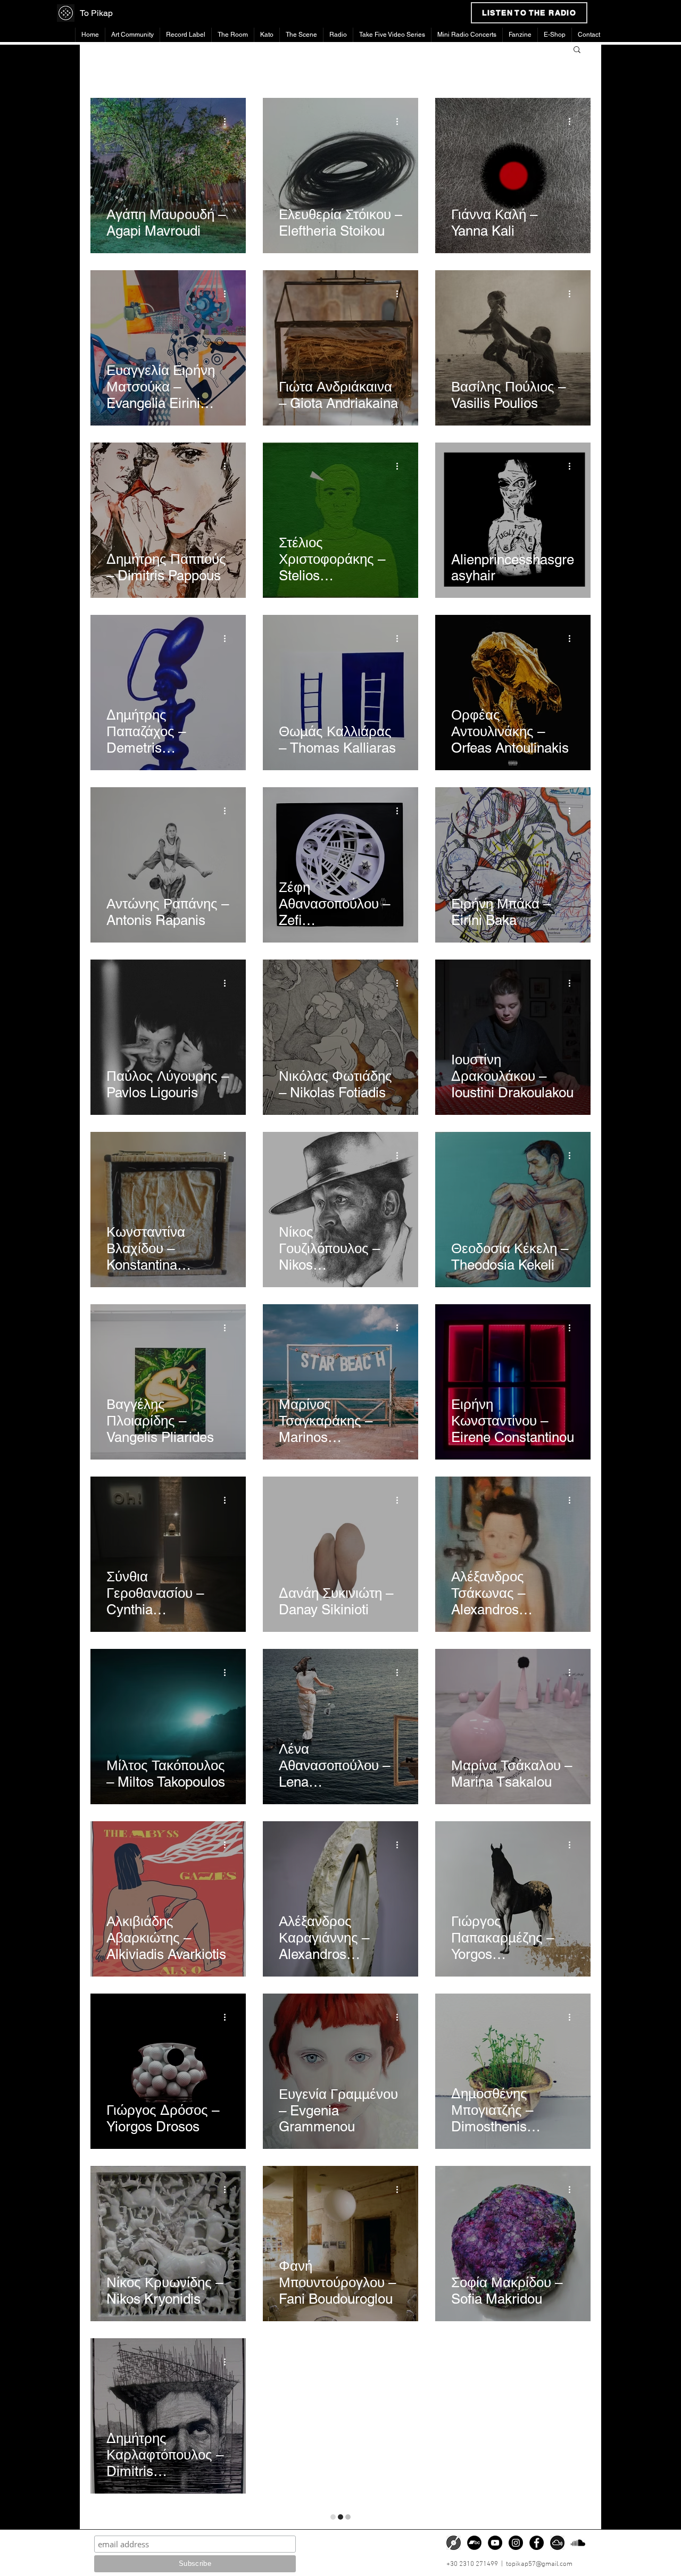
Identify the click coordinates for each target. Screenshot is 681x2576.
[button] (577, 50)
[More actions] (228, 121)
